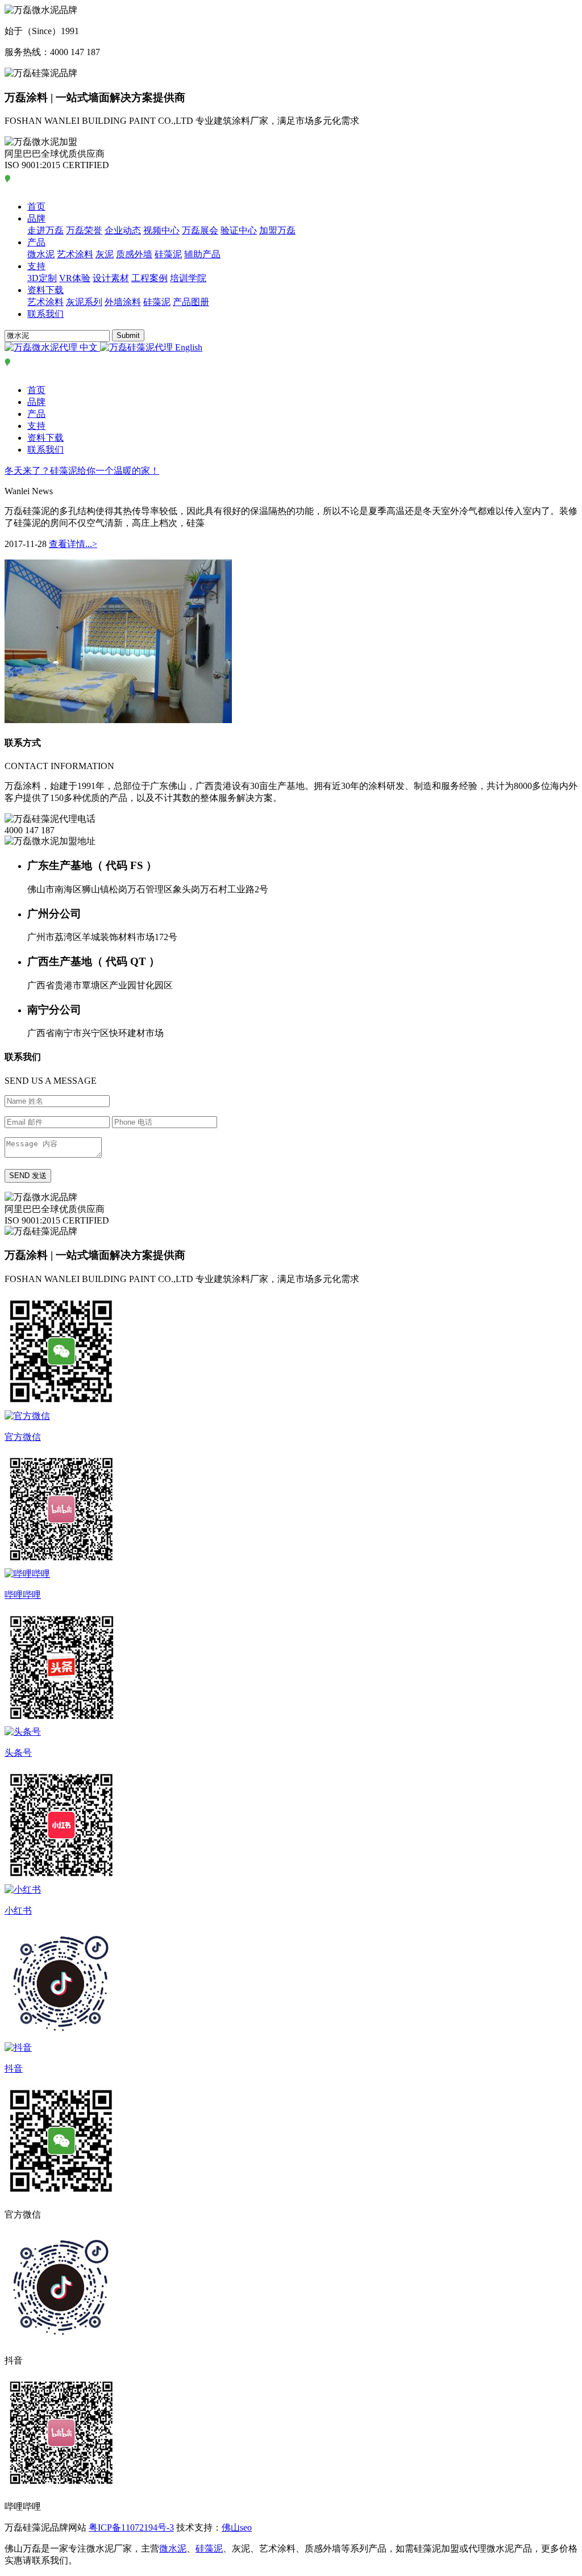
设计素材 (111, 278)
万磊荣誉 (84, 230)
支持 (36, 266)
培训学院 (188, 278)
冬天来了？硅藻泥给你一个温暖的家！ (82, 471)
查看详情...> (73, 544)
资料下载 (45, 290)
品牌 (36, 218)
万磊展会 (200, 230)
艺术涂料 (75, 254)
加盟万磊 (277, 230)
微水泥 (41, 254)
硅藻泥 (168, 254)
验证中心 (239, 230)
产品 (36, 242)
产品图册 (191, 302)
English (188, 347)
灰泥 (105, 254)
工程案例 (149, 278)
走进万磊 (45, 230)
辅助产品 (202, 254)
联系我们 (45, 314)
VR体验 (75, 278)
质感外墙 (134, 254)
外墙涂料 (123, 302)
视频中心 (161, 230)
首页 (36, 206)
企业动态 (123, 230)
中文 (89, 347)
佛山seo (237, 2527)
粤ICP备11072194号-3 (131, 2527)
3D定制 (42, 278)
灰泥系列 (84, 302)
